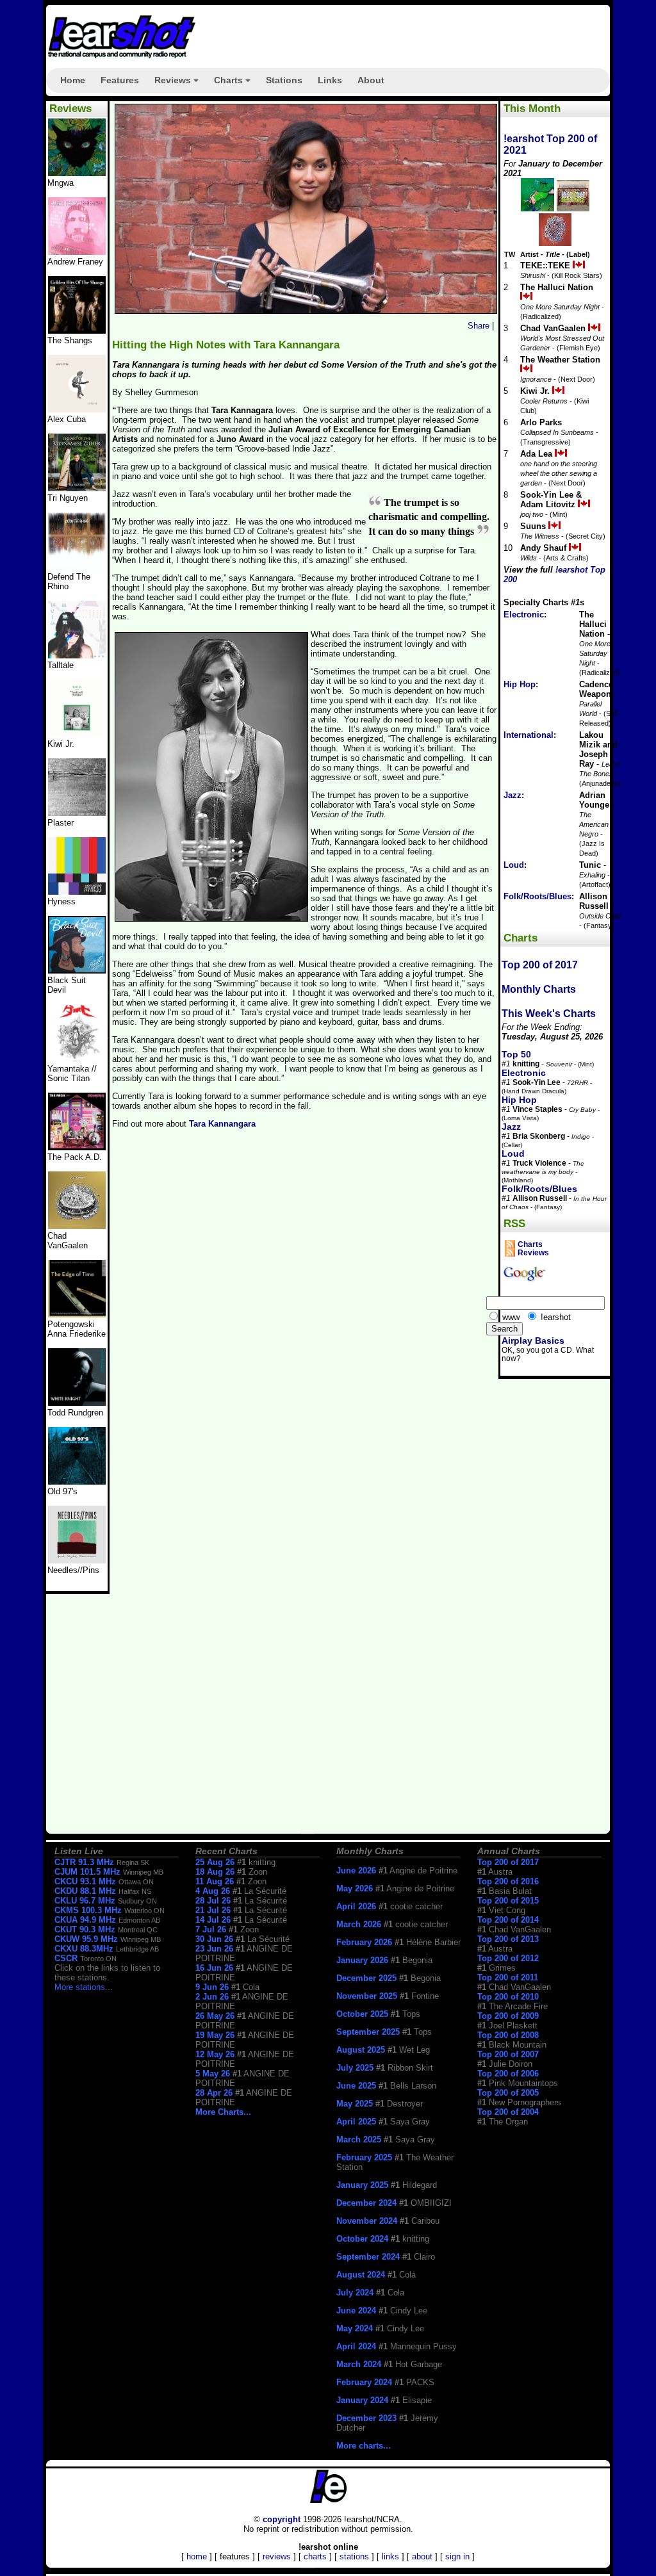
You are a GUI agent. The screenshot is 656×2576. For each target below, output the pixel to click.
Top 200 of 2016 (508, 1881)
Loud (514, 865)
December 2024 (366, 2203)
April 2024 (356, 2346)
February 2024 (364, 2382)
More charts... (364, 2446)
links (390, 2556)
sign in (457, 2556)
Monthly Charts (539, 989)
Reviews (178, 84)
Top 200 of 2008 (508, 2035)
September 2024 (368, 2257)
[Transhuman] (77, 252)
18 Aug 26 (215, 1872)
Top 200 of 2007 (508, 2054)
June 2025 (356, 2086)
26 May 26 (215, 2016)
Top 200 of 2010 (508, 1997)
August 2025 (361, 2050)
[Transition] (77, 813)
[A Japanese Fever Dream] (77, 656)
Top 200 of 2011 (508, 1977)
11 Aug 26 (215, 1881)
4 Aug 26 (213, 1891)
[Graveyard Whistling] (77, 1482)
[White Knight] (77, 1403)
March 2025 (359, 2140)
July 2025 (355, 2068)
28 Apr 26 (214, 2093)
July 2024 (355, 2293)
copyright (282, 2519)
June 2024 (356, 2311)
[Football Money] (77, 734)
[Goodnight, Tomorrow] (77, 1561)
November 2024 (367, 2221)
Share (479, 326)
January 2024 (362, 2400)
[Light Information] (77, 1226)
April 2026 (356, 1906)
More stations (80, 1987)
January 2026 (362, 1960)
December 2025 (366, 1978)
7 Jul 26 (211, 1929)
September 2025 (368, 2032)
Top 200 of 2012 (508, 1958)
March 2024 (359, 2364)
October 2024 (362, 2239)
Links (330, 80)
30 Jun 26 (214, 1939)
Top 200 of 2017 (540, 965)
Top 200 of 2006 (508, 2074)
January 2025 (362, 2185)
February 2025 (364, 2157)
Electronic (524, 615)
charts (315, 2556)
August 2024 (361, 2275)
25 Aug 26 (215, 1862)
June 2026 (356, 1871)
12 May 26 (215, 2054)
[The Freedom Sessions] (77, 971)
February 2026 (364, 1942)
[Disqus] (304, 1316)
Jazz (512, 795)
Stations (284, 80)
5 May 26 (213, 2074)
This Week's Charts (549, 1014)
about (422, 2556)
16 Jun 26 (214, 1968)
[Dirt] (77, 1059)
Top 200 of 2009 (508, 2016)
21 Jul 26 (213, 1910)
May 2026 (355, 1888)
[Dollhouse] (77, 1147)
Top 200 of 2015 (508, 1901)
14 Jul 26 (213, 1920)
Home (73, 80)
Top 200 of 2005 (508, 2093)
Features (120, 80)
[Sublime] (77, 410)
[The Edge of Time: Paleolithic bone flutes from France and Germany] (77, 1315)
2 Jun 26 (212, 1997)
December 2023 (366, 2418)
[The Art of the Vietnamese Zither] (77, 488)
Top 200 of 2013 (508, 1939)
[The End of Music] (77, 892)
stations (354, 2556)
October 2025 (362, 2014)
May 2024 (355, 2328)
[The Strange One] (77, 173)
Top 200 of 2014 (508, 1920)
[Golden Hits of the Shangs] (77, 331)
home (197, 2556)
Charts (234, 84)
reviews (277, 2556)
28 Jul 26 (213, 1901)
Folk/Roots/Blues (537, 896)
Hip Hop (520, 684)
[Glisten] (77, 567)
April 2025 (356, 2122)
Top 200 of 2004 (508, 2112)
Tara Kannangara (222, 1124)
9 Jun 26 (212, 1987)
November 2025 (367, 1996)
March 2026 (359, 1924)
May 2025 (355, 2104)
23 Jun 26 (214, 1949)
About (371, 80)
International (529, 735)
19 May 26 (215, 2035)
